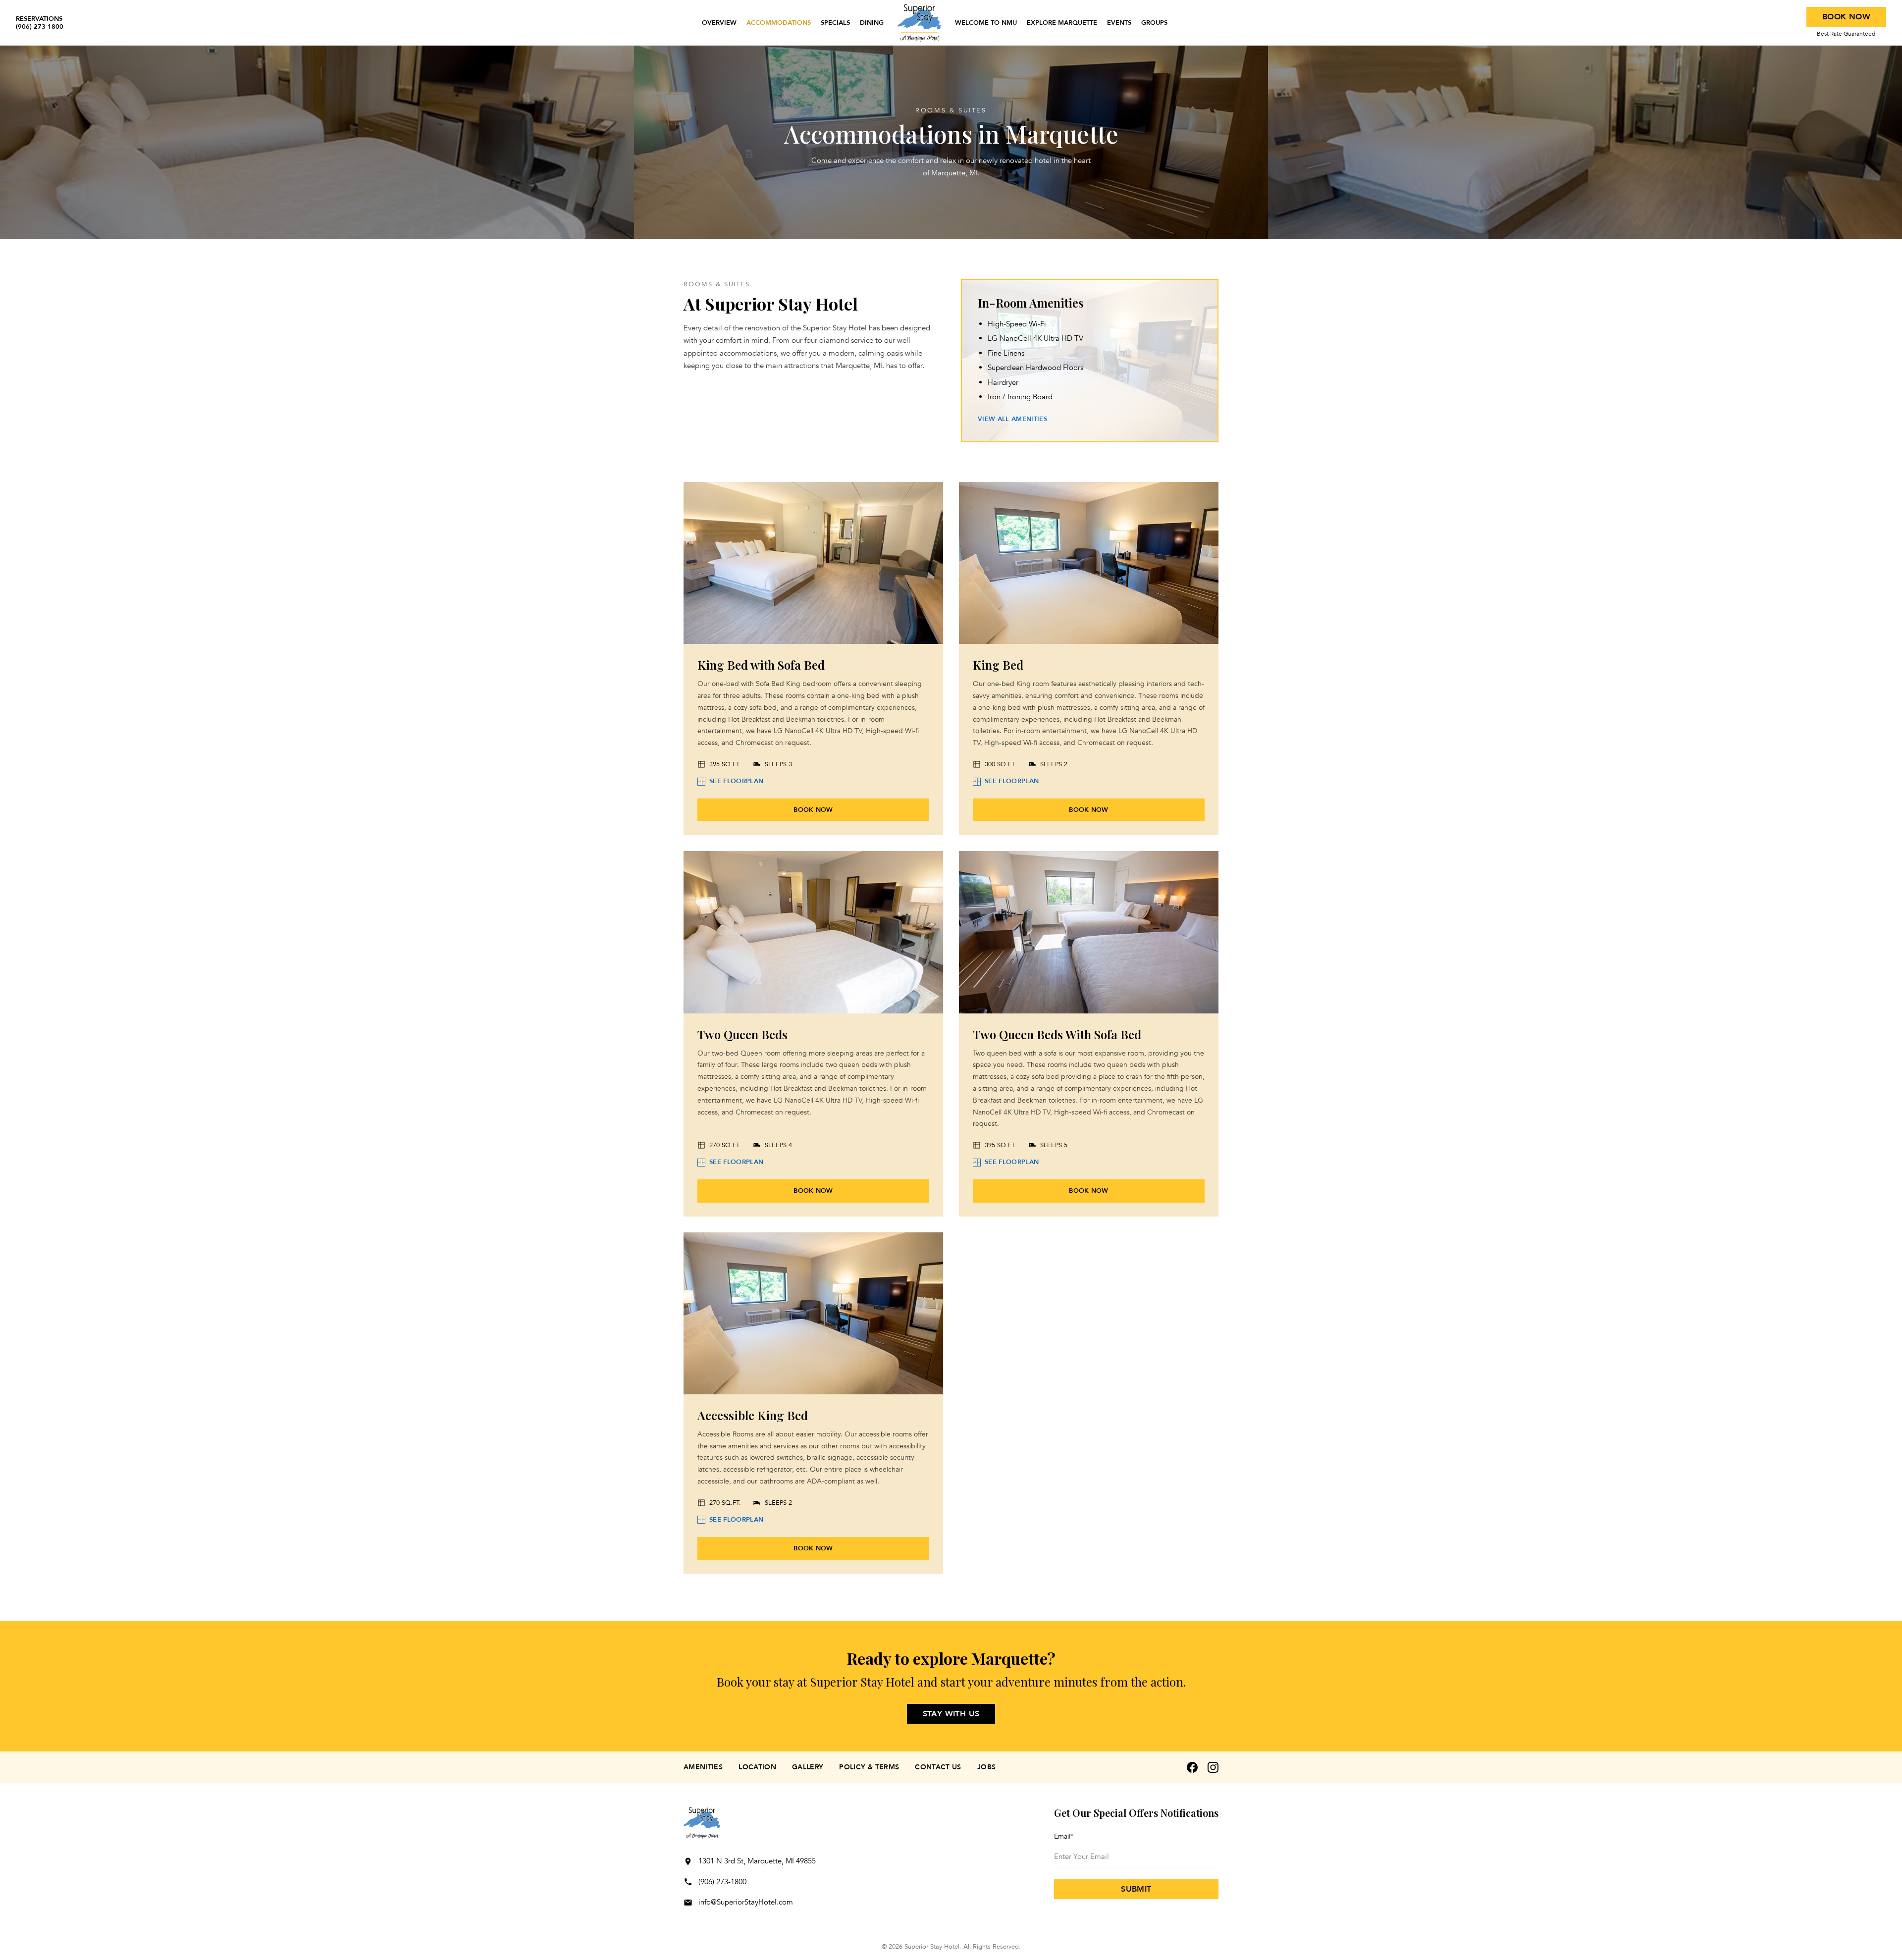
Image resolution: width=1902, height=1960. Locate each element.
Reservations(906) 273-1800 (40, 23)
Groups (1154, 23)
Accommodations (779, 23)
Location (757, 1767)
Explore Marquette (1062, 23)
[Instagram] (1213, 1767)
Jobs (986, 1767)
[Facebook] (1192, 1767)
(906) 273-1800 (722, 1882)
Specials (835, 23)
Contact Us (938, 1767)
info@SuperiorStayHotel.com (746, 1902)
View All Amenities (1012, 419)
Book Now (1846, 17)
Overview (719, 23)
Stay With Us (951, 1714)
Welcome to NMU (986, 23)
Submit (1136, 1889)
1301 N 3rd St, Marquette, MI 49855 (757, 1861)
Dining (872, 23)
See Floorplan (736, 781)
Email (1064, 1836)
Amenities (703, 1767)
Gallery (808, 1767)
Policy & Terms (869, 1767)
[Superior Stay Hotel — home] (919, 23)
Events (1119, 23)
